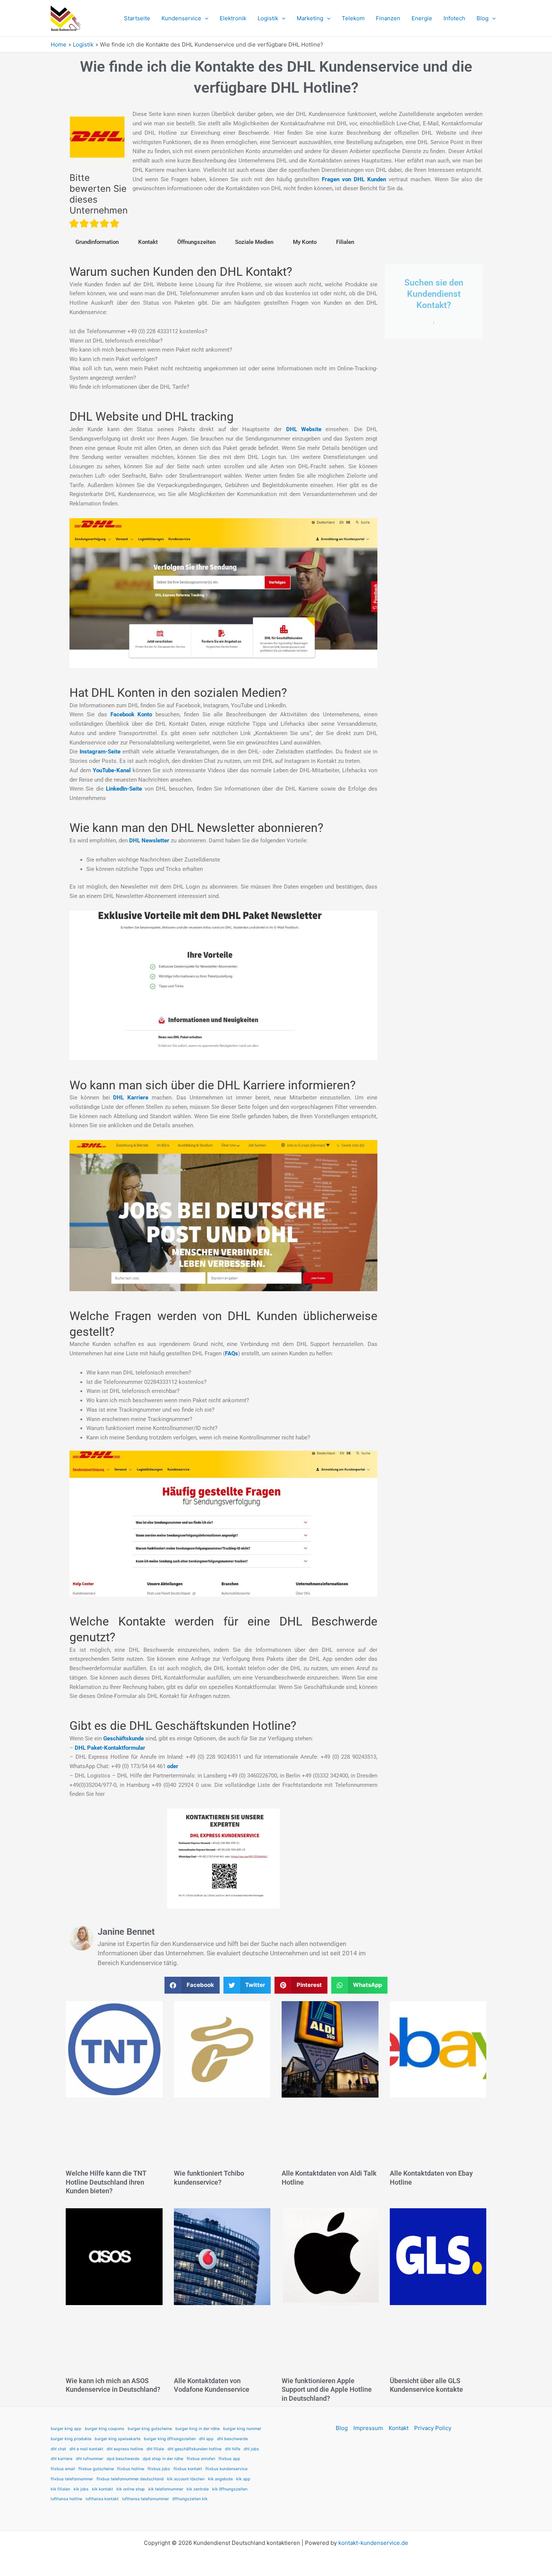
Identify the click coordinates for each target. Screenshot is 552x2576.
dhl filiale (155, 2449)
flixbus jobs (159, 2469)
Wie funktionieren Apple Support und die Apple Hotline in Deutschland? (327, 2390)
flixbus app (229, 2459)
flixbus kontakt (188, 2469)
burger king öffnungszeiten (170, 2439)
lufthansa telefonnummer (146, 2499)
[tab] (148, 242)
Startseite (137, 18)
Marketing (310, 18)
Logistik (268, 18)
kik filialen (60, 2489)
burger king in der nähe (198, 2429)
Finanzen (388, 18)
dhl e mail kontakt (86, 2449)
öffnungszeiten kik (190, 2499)
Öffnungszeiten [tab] (196, 242)
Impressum (368, 2428)
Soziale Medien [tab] (254, 242)
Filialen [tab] (345, 242)
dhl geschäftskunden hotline (195, 2449)
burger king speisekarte (118, 2439)
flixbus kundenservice (226, 2469)
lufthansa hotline (66, 2499)
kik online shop (131, 2489)
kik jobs (81, 2489)
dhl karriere (62, 2459)
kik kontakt (103, 2489)
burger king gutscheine (150, 2429)
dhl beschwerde (232, 2439)
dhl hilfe (233, 2449)
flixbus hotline (131, 2469)
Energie (422, 18)
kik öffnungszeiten (230, 2489)
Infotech (454, 18)
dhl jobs (251, 2449)
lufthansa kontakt (102, 2499)
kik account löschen (186, 2479)
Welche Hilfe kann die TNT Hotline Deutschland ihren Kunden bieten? (106, 2182)
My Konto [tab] (305, 242)
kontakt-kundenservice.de (373, 2543)
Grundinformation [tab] (97, 242)
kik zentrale (198, 2489)
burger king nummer (242, 2429)
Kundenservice (181, 18)
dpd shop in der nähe (163, 2459)
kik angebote (220, 2479)
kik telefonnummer (166, 2489)
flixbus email (63, 2469)
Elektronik (233, 18)
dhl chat (58, 2449)
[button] (205, 18)
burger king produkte (71, 2439)
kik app (243, 2479)
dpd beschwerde (123, 2459)
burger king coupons (105, 2429)
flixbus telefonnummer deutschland (130, 2479)
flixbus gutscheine (96, 2469)
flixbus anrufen (201, 2459)
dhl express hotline (125, 2449)
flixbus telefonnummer (72, 2479)
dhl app (206, 2439)
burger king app (66, 2429)
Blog (483, 18)
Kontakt (148, 242)
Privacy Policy (433, 2428)
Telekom (353, 18)
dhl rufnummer (90, 2459)
